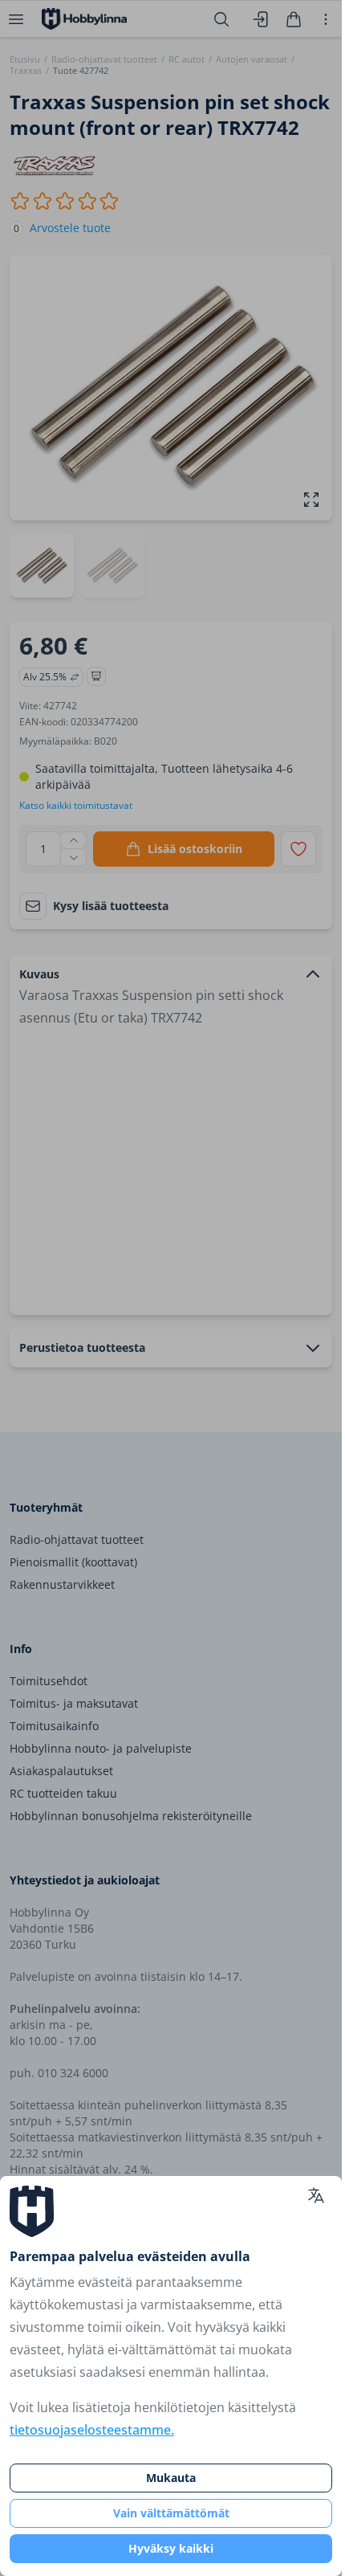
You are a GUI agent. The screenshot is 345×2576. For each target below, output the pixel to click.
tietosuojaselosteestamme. (92, 2430)
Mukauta (171, 2478)
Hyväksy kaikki (171, 2548)
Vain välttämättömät (171, 2513)
